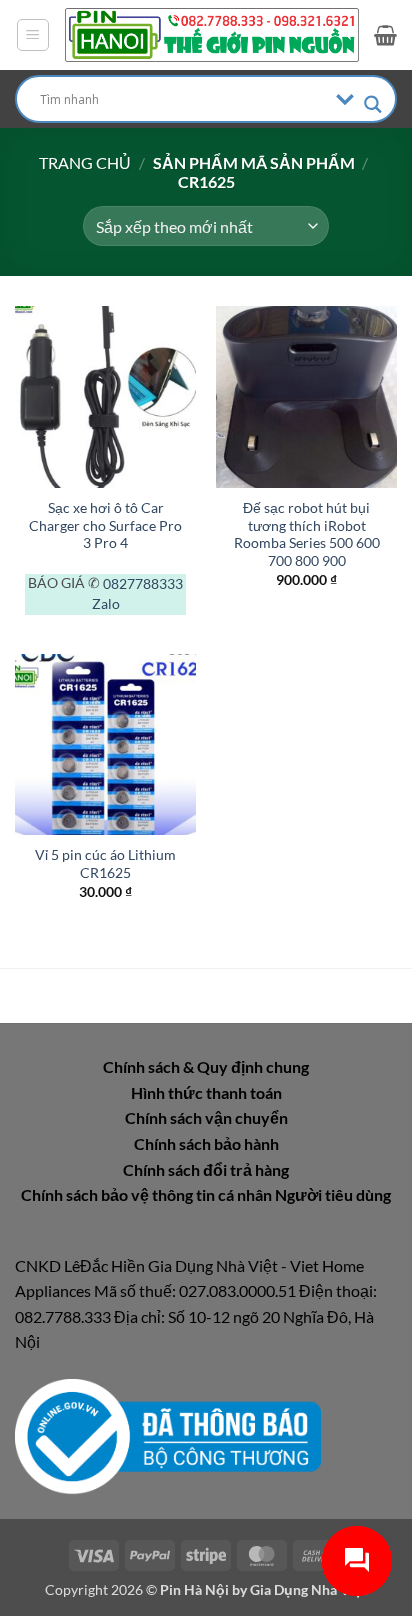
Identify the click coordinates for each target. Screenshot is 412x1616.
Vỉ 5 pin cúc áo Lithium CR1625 (105, 864)
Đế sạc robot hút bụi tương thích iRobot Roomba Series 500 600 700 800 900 (307, 534)
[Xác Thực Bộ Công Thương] (168, 1434)
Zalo (106, 604)
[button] (33, 35)
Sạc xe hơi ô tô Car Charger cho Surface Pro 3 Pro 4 (105, 525)
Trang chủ (85, 162)
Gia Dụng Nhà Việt (308, 1589)
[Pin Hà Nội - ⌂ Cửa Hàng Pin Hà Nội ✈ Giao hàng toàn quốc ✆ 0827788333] (212, 34)
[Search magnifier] (373, 104)
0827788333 (143, 584)
